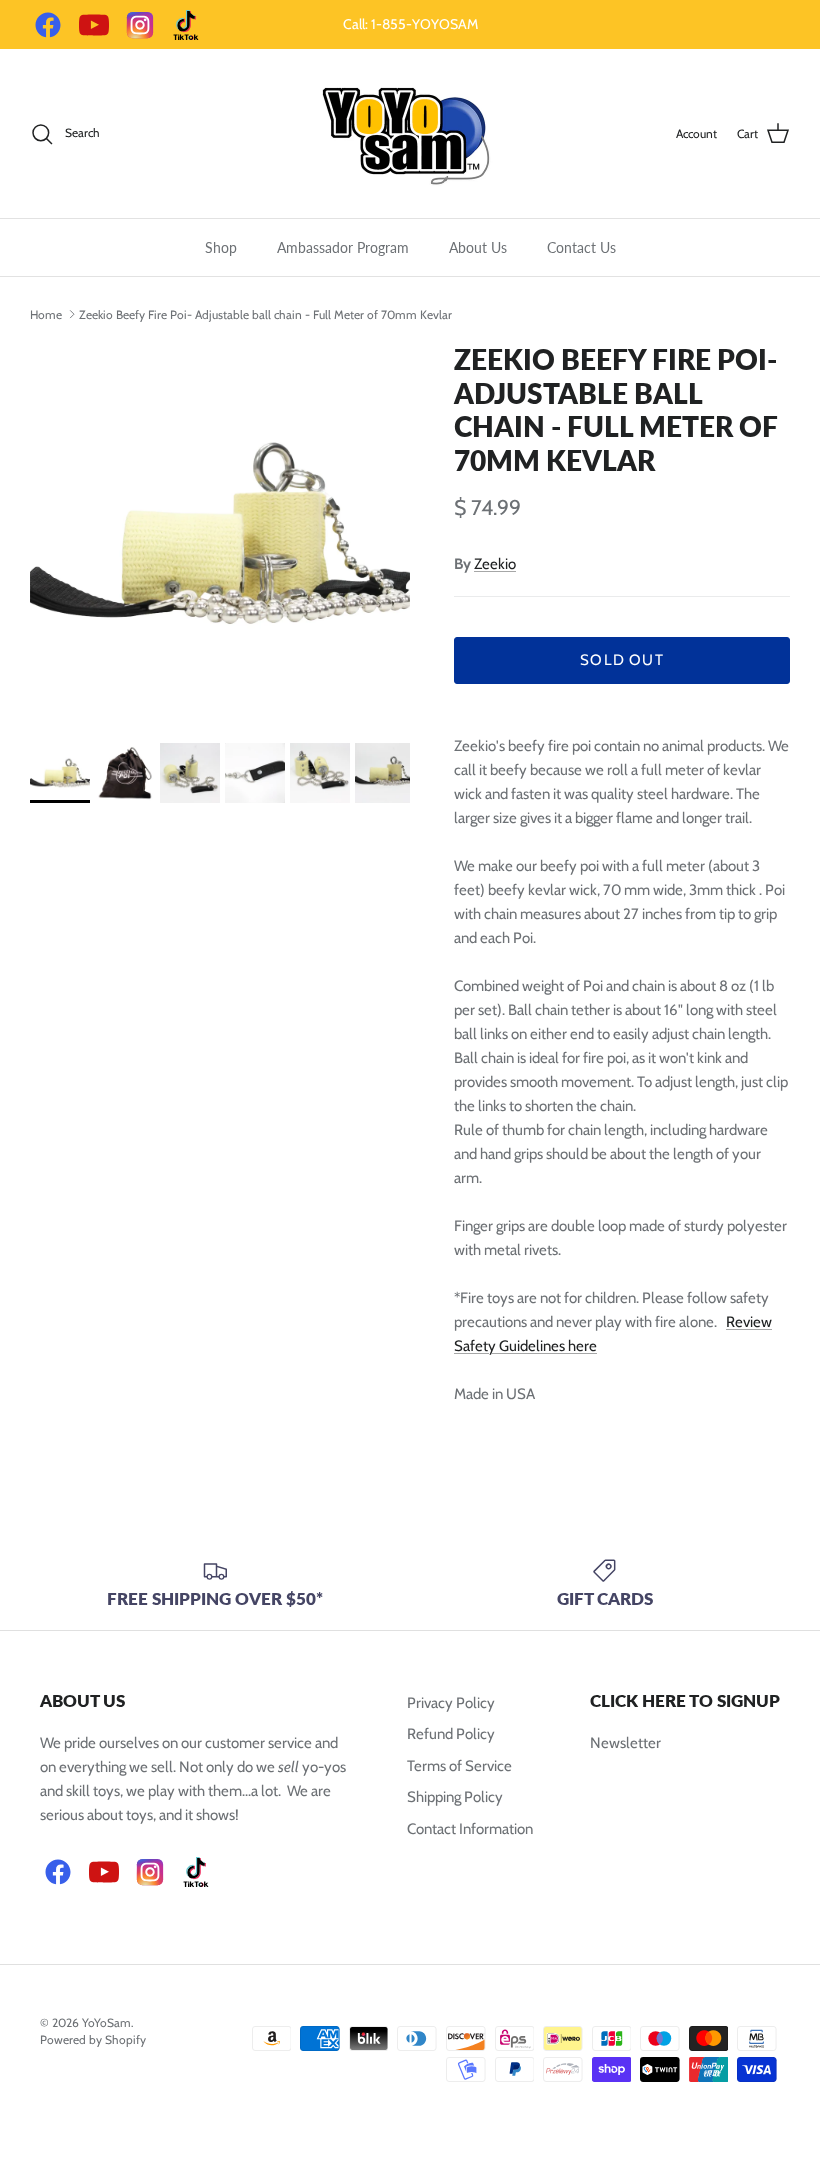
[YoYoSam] (410, 133)
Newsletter (625, 1743)
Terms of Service (459, 1766)
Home (46, 313)
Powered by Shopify (93, 2039)
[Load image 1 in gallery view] (220, 533)
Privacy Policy (451, 1703)
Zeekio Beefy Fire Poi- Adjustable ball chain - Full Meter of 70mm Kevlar (265, 313)
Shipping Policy (455, 1797)
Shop (221, 247)
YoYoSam (106, 2022)
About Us (478, 247)
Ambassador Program (343, 247)
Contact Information (470, 1829)
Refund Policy (451, 1734)
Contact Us (581, 247)
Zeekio (495, 564)
